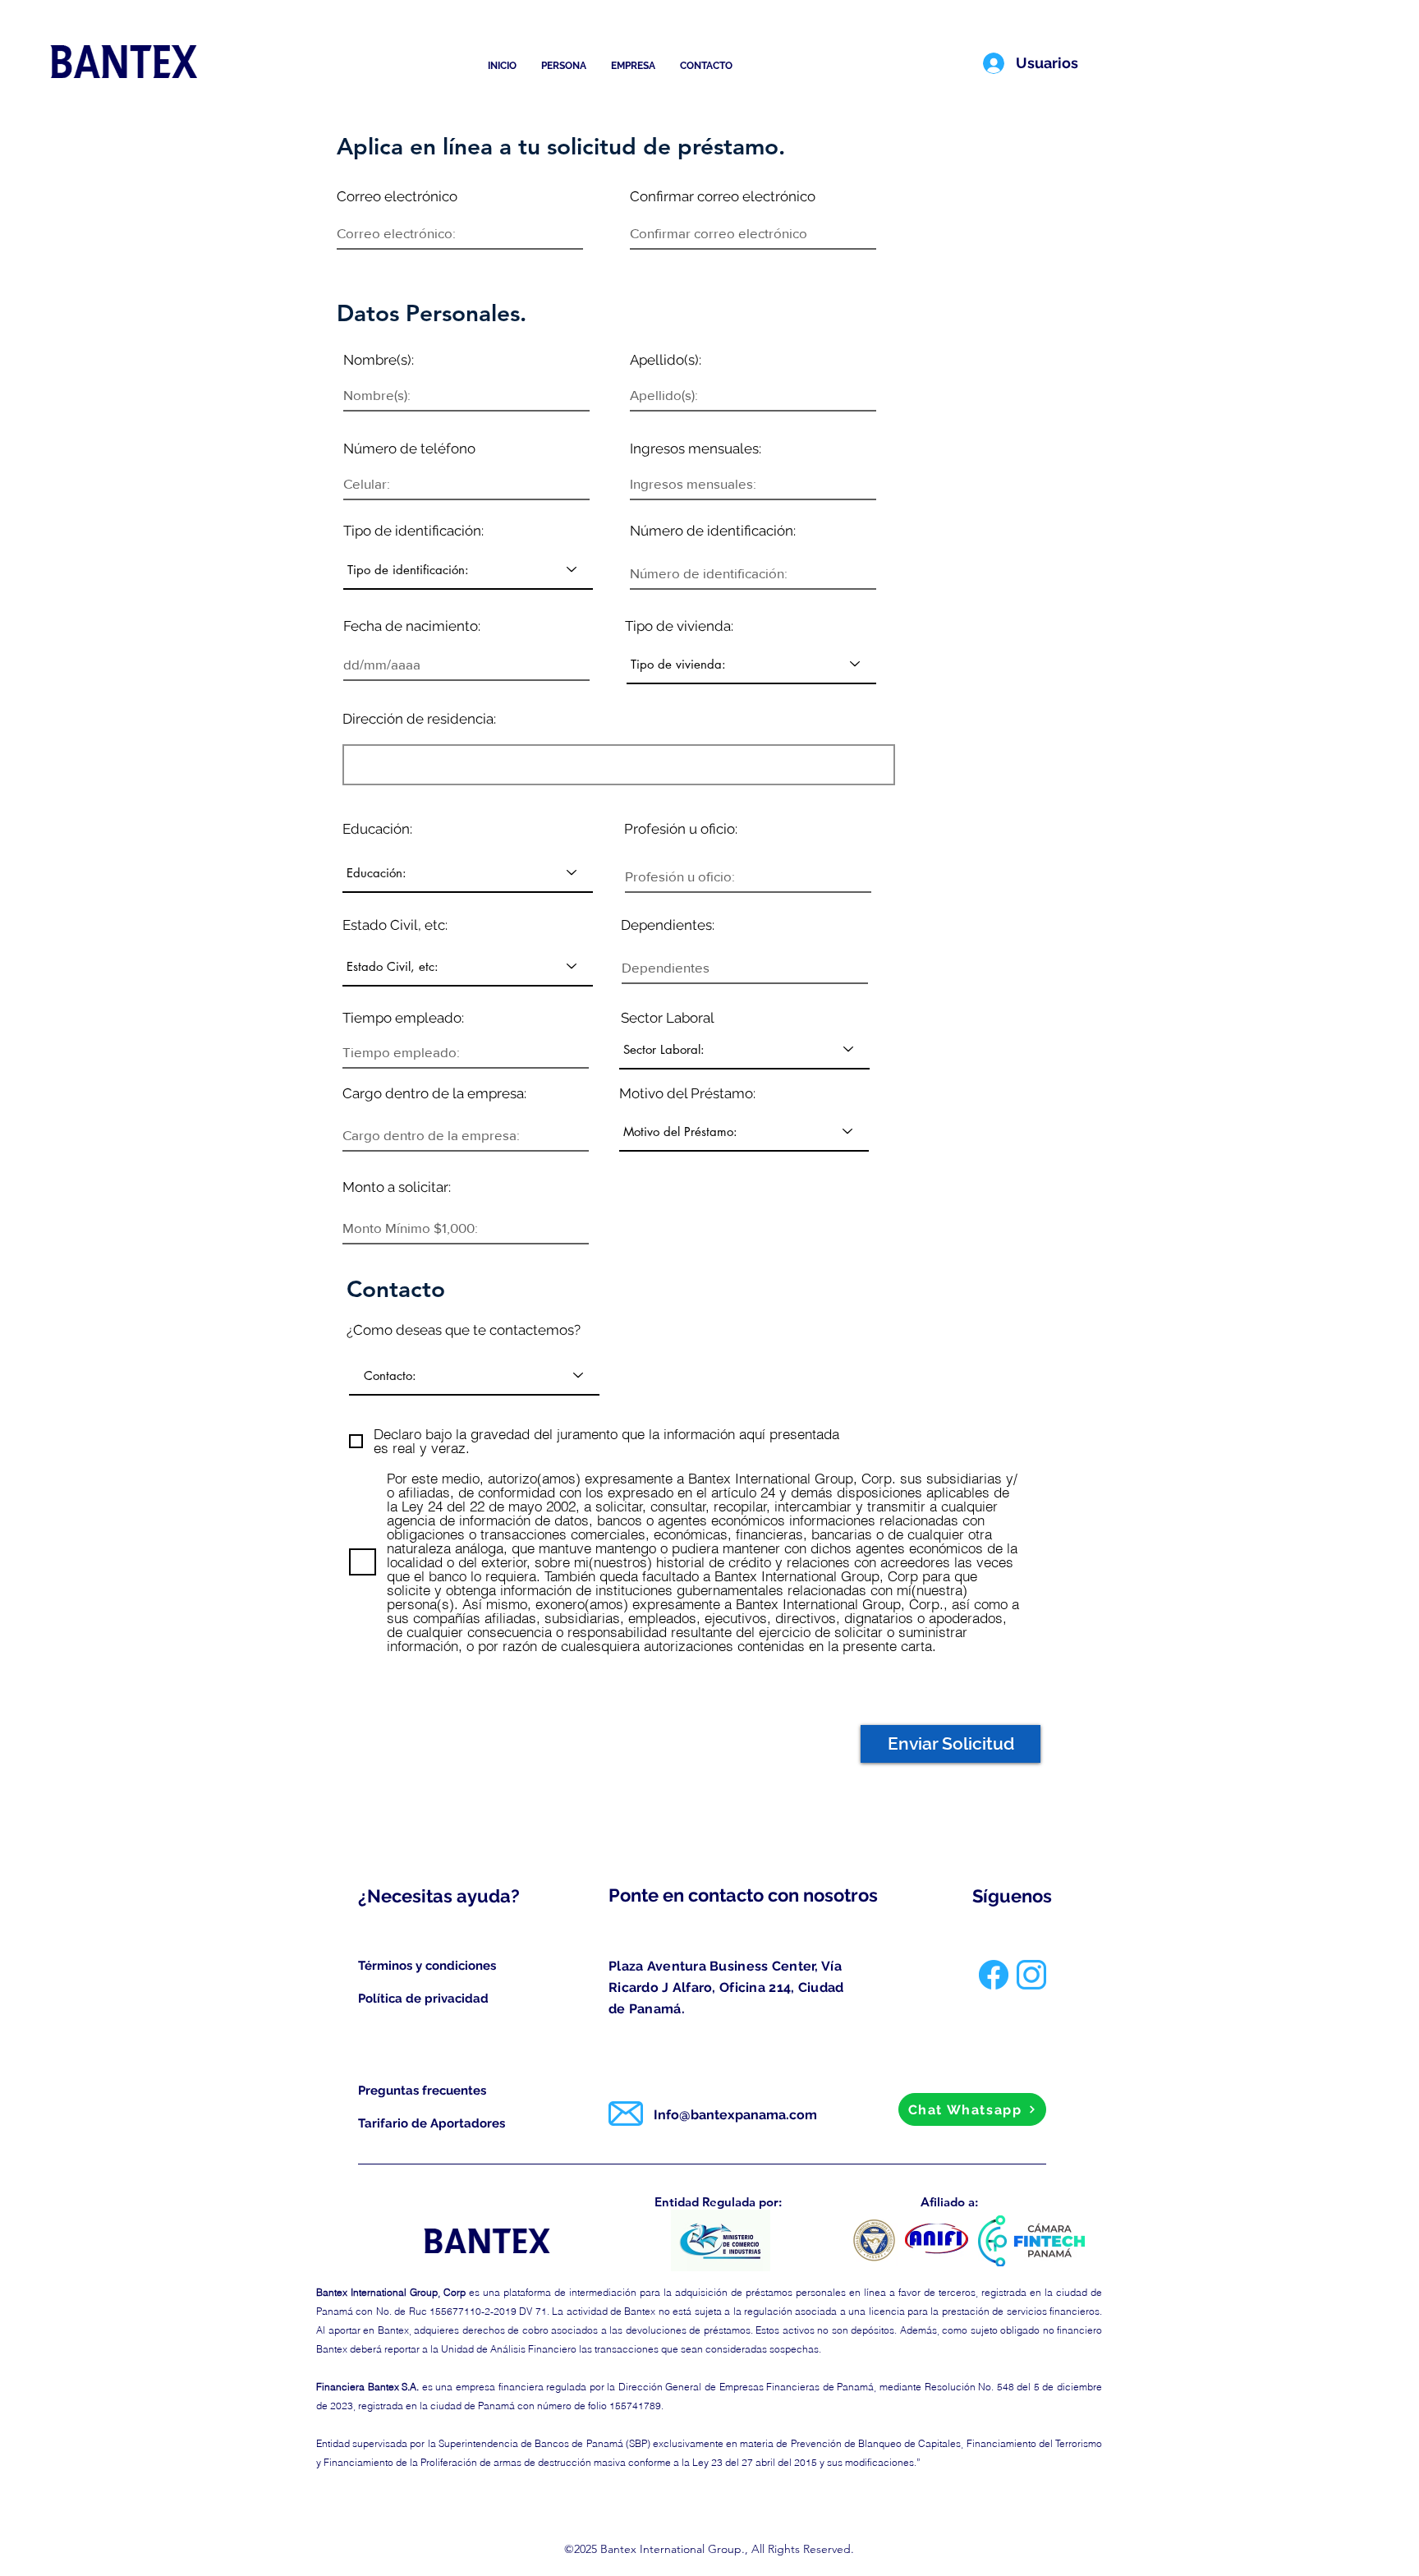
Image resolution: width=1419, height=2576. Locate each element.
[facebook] (994, 1975)
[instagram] (1031, 1975)
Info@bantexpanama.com (735, 2115)
